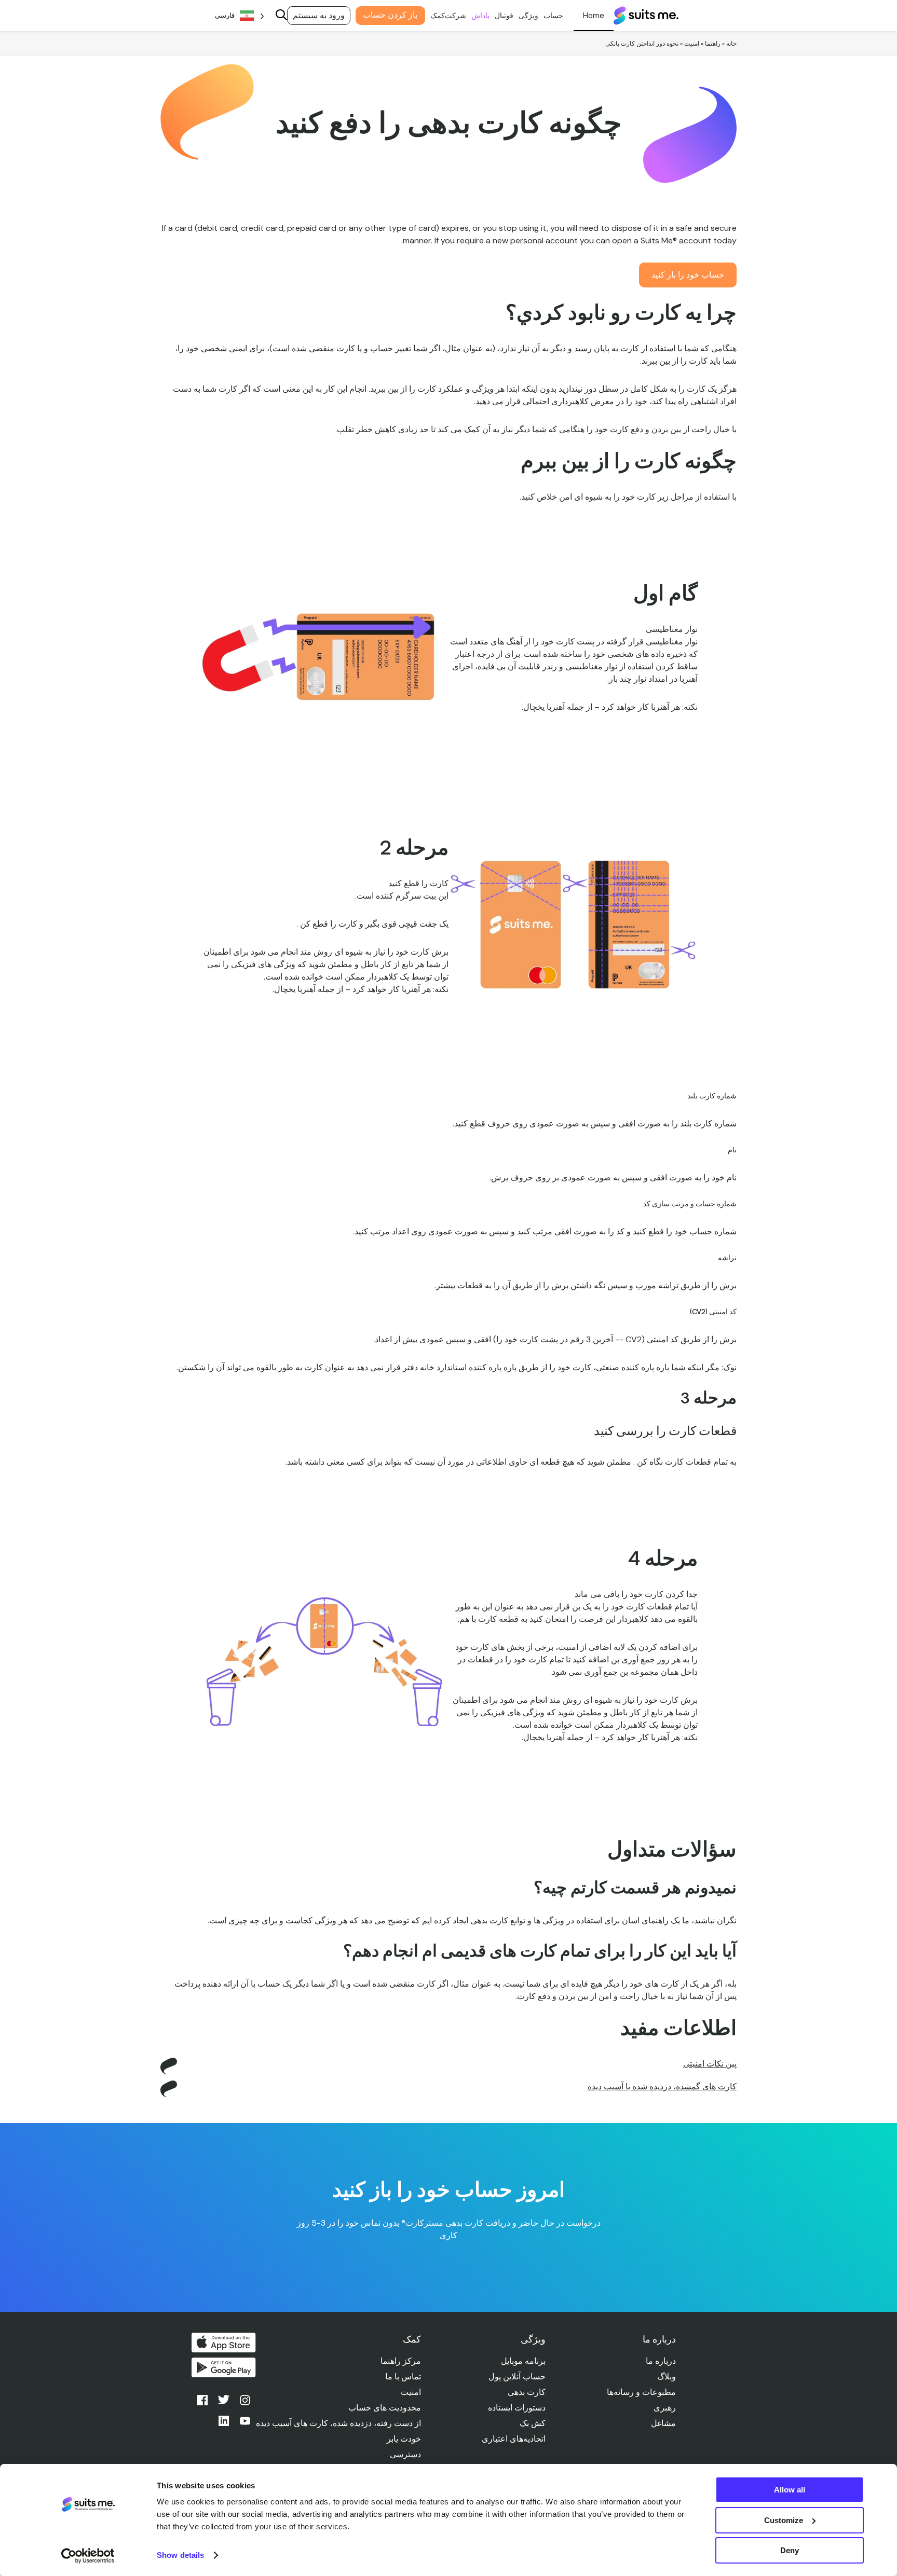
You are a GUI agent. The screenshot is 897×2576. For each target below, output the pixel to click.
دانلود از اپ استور (224, 2343)
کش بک (533, 2423)
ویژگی (528, 16)
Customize (784, 2520)
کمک (438, 16)
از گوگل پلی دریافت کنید (224, 2367)
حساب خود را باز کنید (688, 275)
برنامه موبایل (523, 2361)
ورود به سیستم (319, 15)
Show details (180, 2555)
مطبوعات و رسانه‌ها (641, 2392)
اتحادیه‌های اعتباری (514, 2439)
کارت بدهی (527, 2392)
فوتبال (504, 16)
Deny (790, 2550)
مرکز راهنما (401, 2361)
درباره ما (661, 2361)
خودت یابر (404, 2439)
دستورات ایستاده (517, 2408)
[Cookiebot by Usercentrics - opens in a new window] (88, 2556)
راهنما (713, 44)
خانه (731, 44)
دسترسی (405, 2454)
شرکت (456, 16)
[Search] (281, 16)
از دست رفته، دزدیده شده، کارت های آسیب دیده (338, 2423)
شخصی (594, 16)
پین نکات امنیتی (710, 2064)
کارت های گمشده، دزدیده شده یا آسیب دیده (662, 2086)
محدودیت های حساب (385, 2408)
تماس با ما (403, 2377)
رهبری (665, 2408)
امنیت (692, 44)
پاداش (480, 16)
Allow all (790, 2490)
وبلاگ (667, 2377)
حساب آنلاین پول (517, 2377)
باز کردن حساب (390, 15)
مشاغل (663, 2423)
